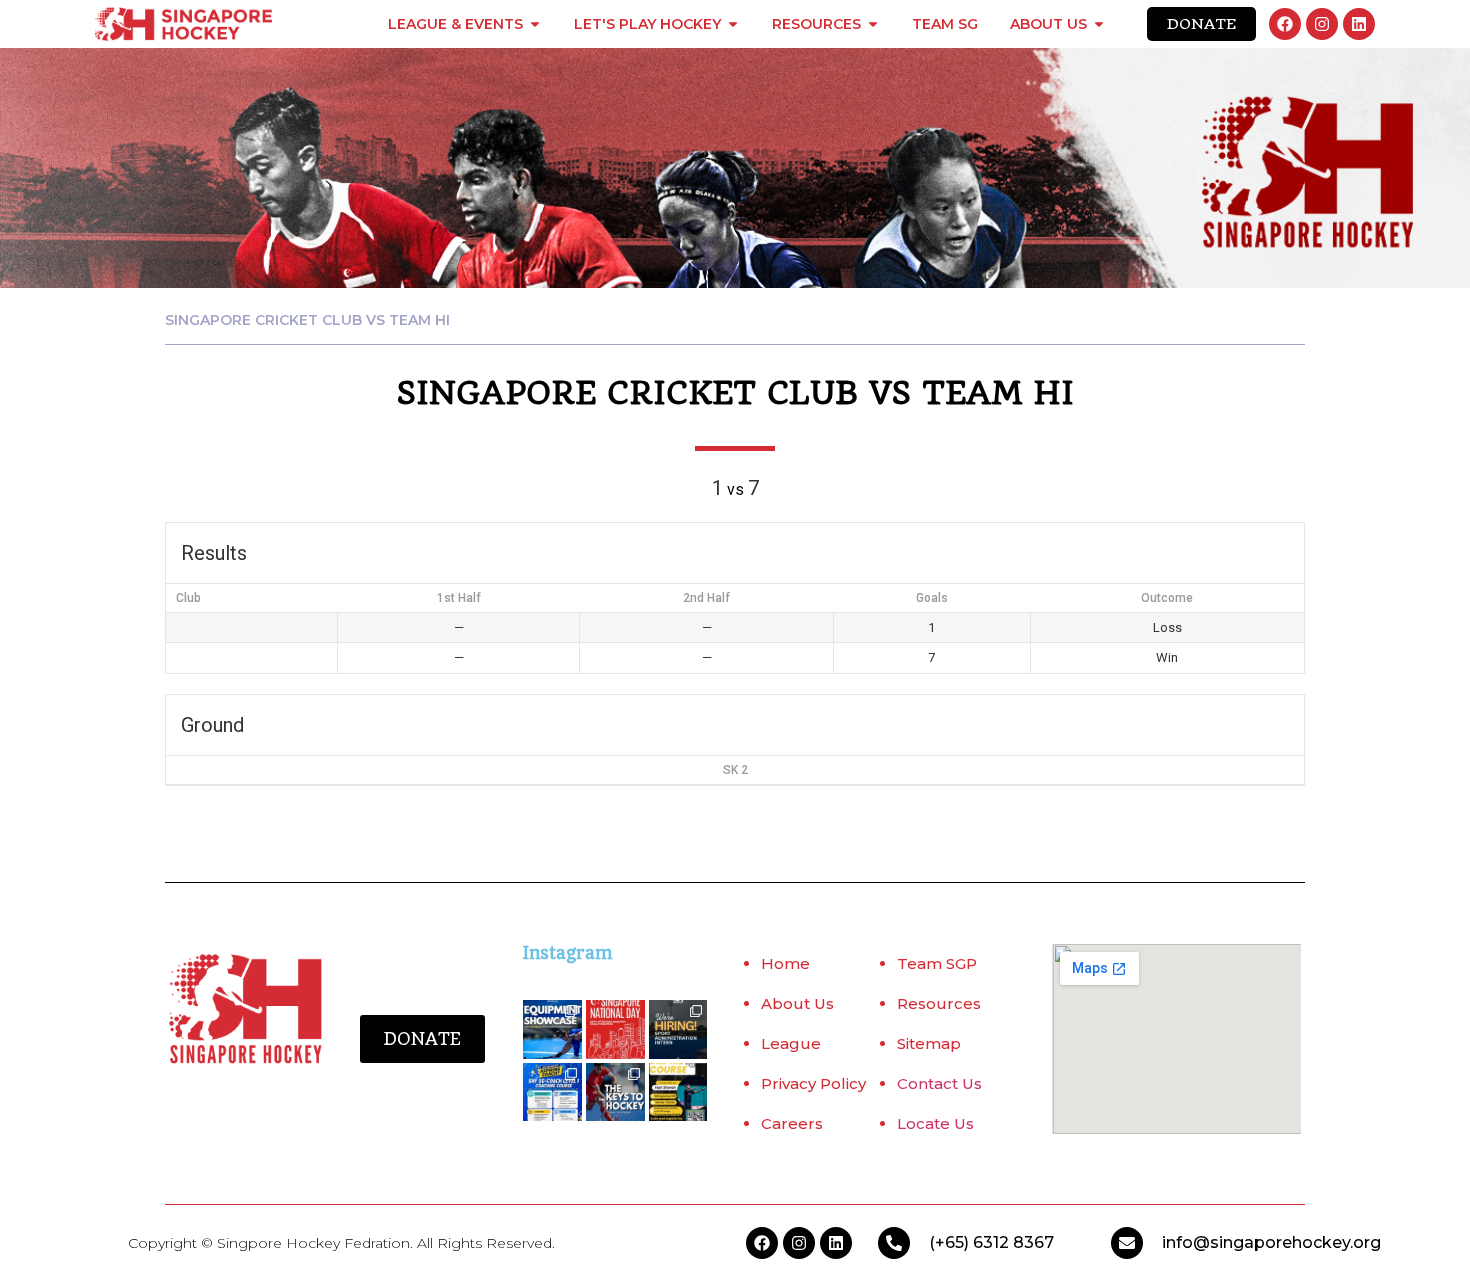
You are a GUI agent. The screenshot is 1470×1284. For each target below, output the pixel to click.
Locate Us (935, 1123)
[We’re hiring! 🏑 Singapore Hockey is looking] (678, 1029)
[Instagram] (1322, 24)
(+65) (951, 1242)
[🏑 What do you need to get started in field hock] (552, 1029)
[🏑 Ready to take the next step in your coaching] (552, 1092)
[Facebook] (1285, 24)
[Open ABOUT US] (1099, 24)
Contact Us (939, 1083)
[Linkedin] (1359, 24)
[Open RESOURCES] (873, 24)
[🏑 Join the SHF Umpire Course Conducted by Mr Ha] (678, 1092)
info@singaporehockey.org (1271, 1242)
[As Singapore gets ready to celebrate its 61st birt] (615, 1029)
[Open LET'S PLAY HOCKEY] (733, 24)
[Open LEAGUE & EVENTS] (535, 24)
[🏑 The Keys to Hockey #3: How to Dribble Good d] (615, 1092)
